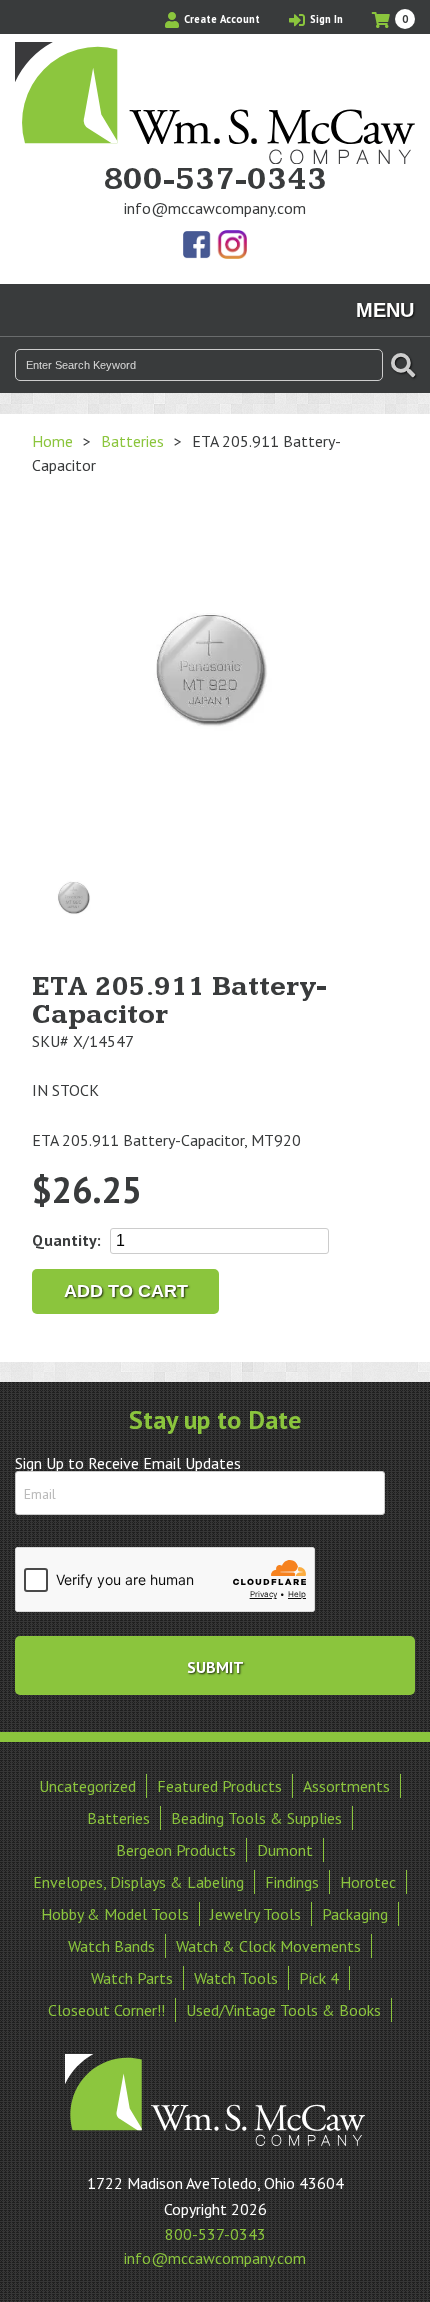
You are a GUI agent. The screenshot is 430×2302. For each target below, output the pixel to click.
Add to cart (126, 1291)
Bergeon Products (176, 1850)
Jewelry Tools (255, 1914)
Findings (292, 1882)
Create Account (220, 19)
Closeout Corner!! (106, 2010)
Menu (385, 310)
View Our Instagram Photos (232, 246)
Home (52, 441)
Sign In (325, 19)
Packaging (355, 1914)
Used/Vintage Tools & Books (283, 2010)
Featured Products (219, 1786)
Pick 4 (319, 1978)
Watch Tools (236, 1978)
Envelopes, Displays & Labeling (138, 1882)
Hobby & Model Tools (115, 1914)
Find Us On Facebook (198, 246)
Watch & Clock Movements (268, 1946)
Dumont (285, 1850)
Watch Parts (132, 1978)
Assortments (346, 1786)
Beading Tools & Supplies (256, 1818)
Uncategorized (87, 1786)
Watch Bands (111, 1946)
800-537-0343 (215, 180)
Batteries (132, 441)
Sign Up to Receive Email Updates (128, 1463)
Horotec (368, 1882)
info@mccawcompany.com (215, 208)
